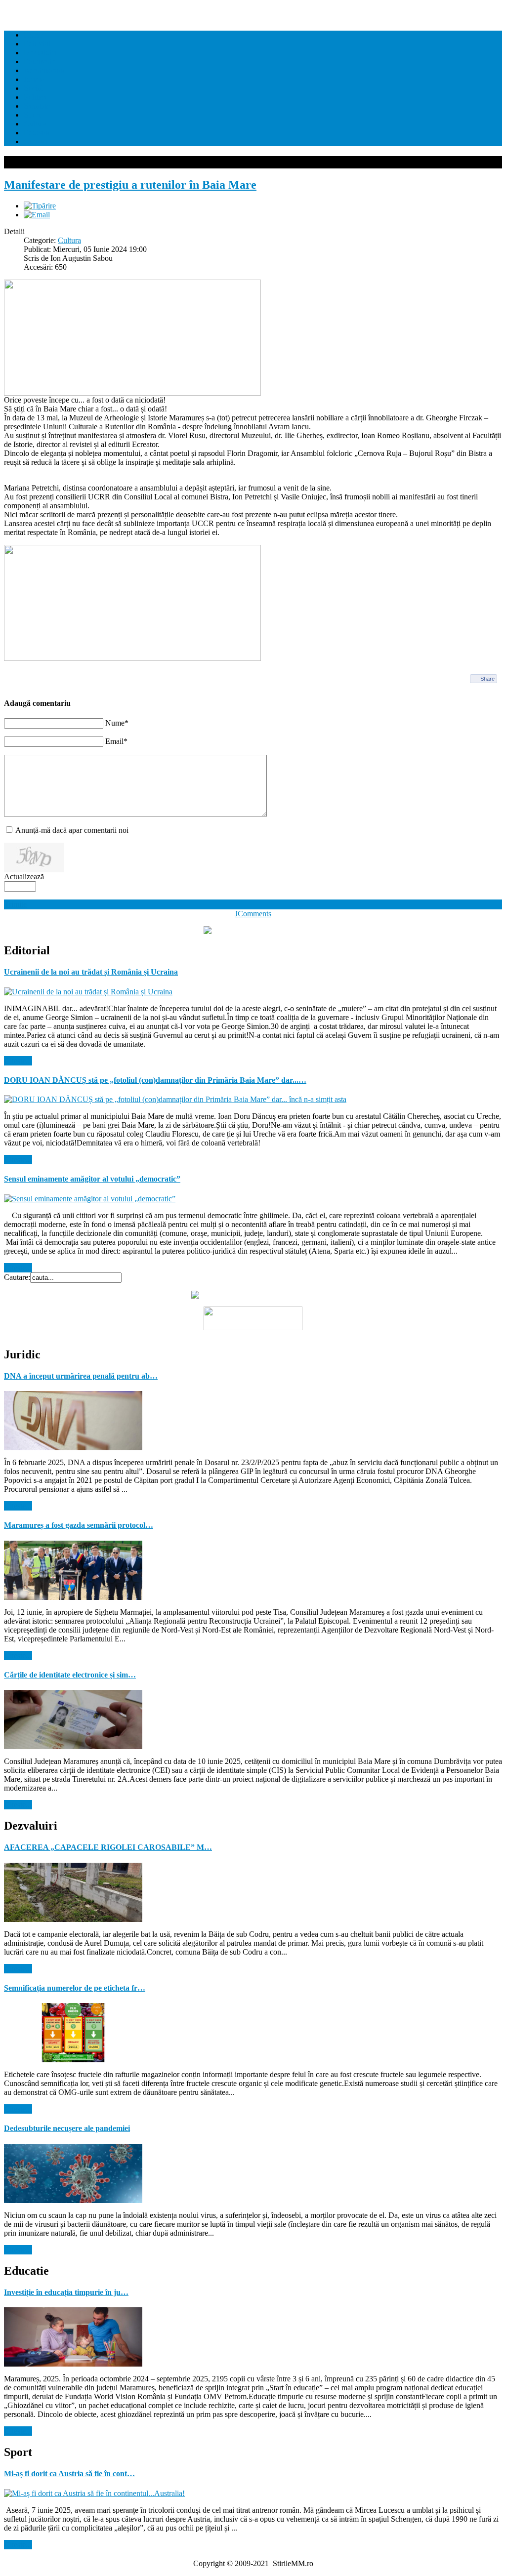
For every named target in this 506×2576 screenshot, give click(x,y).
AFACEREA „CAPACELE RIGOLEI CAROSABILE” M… (108, 1847)
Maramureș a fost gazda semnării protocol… (79, 1525)
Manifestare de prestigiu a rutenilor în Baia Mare (130, 185)
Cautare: (17, 1277)
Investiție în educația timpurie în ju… (66, 2292)
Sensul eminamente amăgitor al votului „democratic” (92, 1179)
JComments (253, 914)
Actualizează (24, 877)
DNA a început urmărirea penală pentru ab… (81, 1376)
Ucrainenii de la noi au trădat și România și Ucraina (91, 972)
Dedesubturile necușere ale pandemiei (67, 2128)
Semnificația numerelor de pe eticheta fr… (75, 1988)
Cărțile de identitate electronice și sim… (70, 1675)
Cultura (69, 240)
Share (487, 679)
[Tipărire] (40, 206)
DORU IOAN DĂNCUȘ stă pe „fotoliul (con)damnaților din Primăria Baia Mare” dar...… (155, 1080)
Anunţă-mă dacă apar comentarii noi (72, 830)
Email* (116, 741)
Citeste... (18, 1061)
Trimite (16, 904)
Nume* (117, 723)
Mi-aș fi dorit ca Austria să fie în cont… (69, 2474)
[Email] (37, 215)
